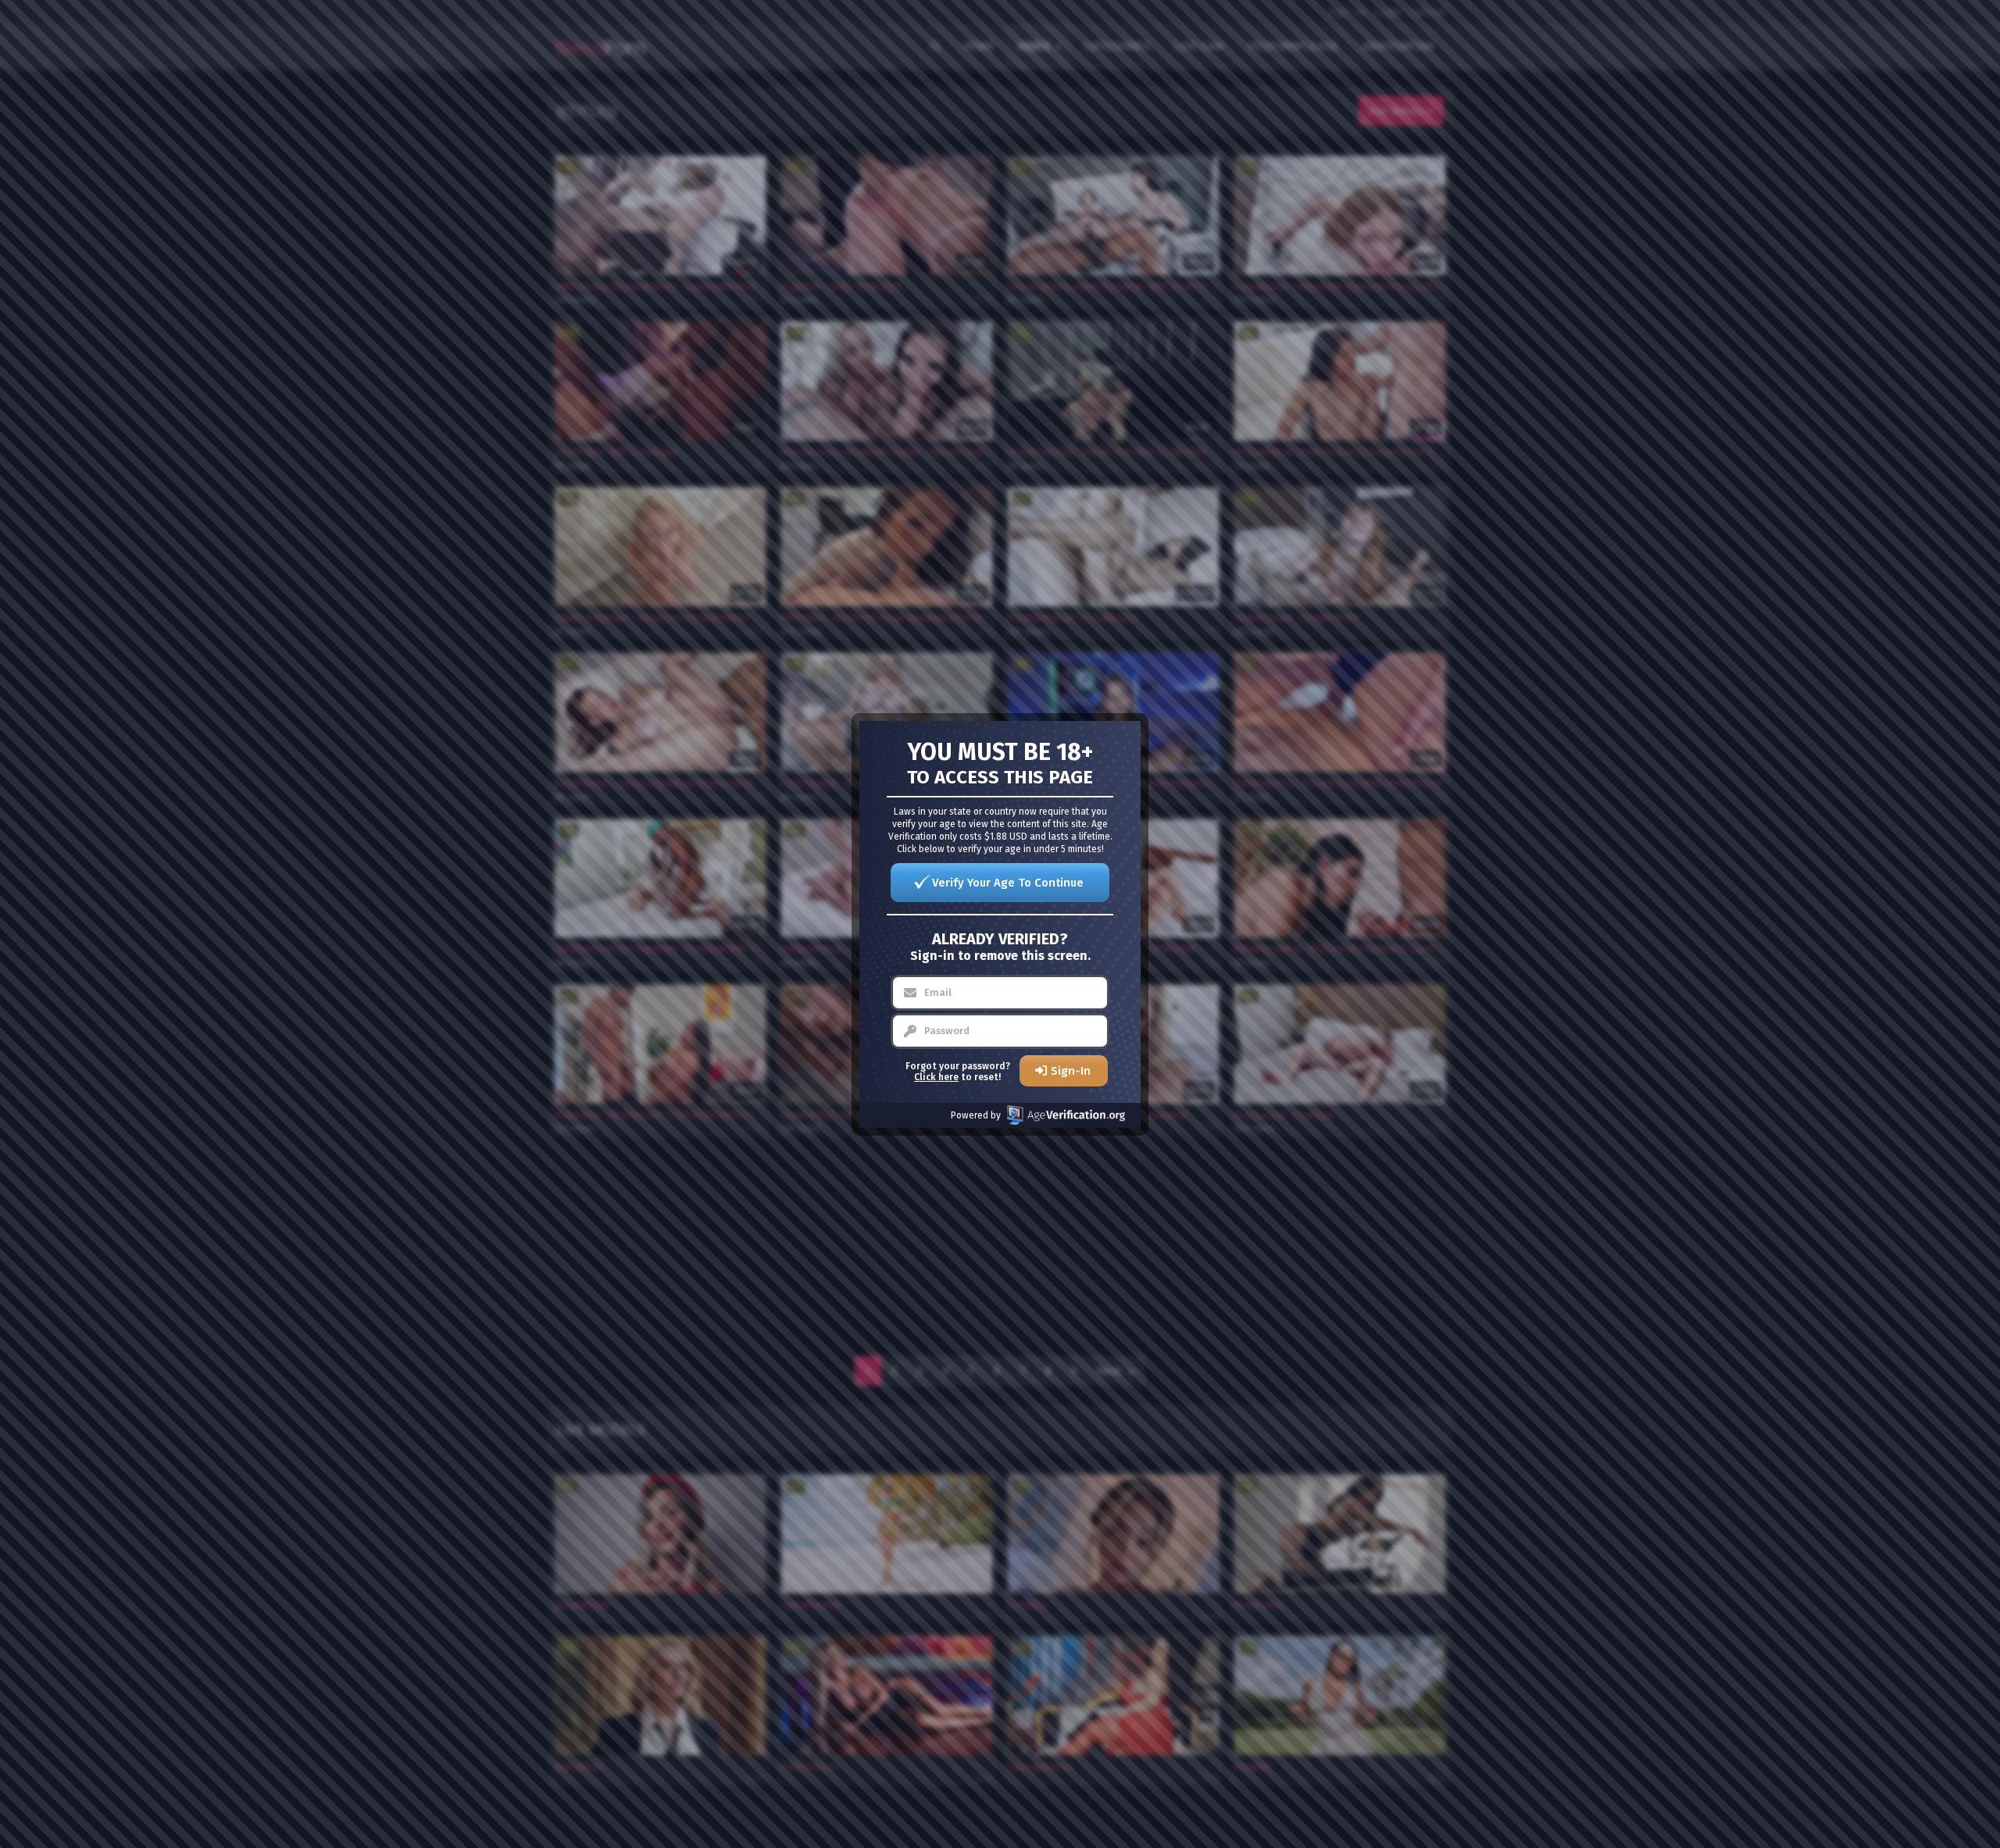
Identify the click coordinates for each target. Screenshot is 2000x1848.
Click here (936, 1077)
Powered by (976, 1115)
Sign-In (1071, 1071)
